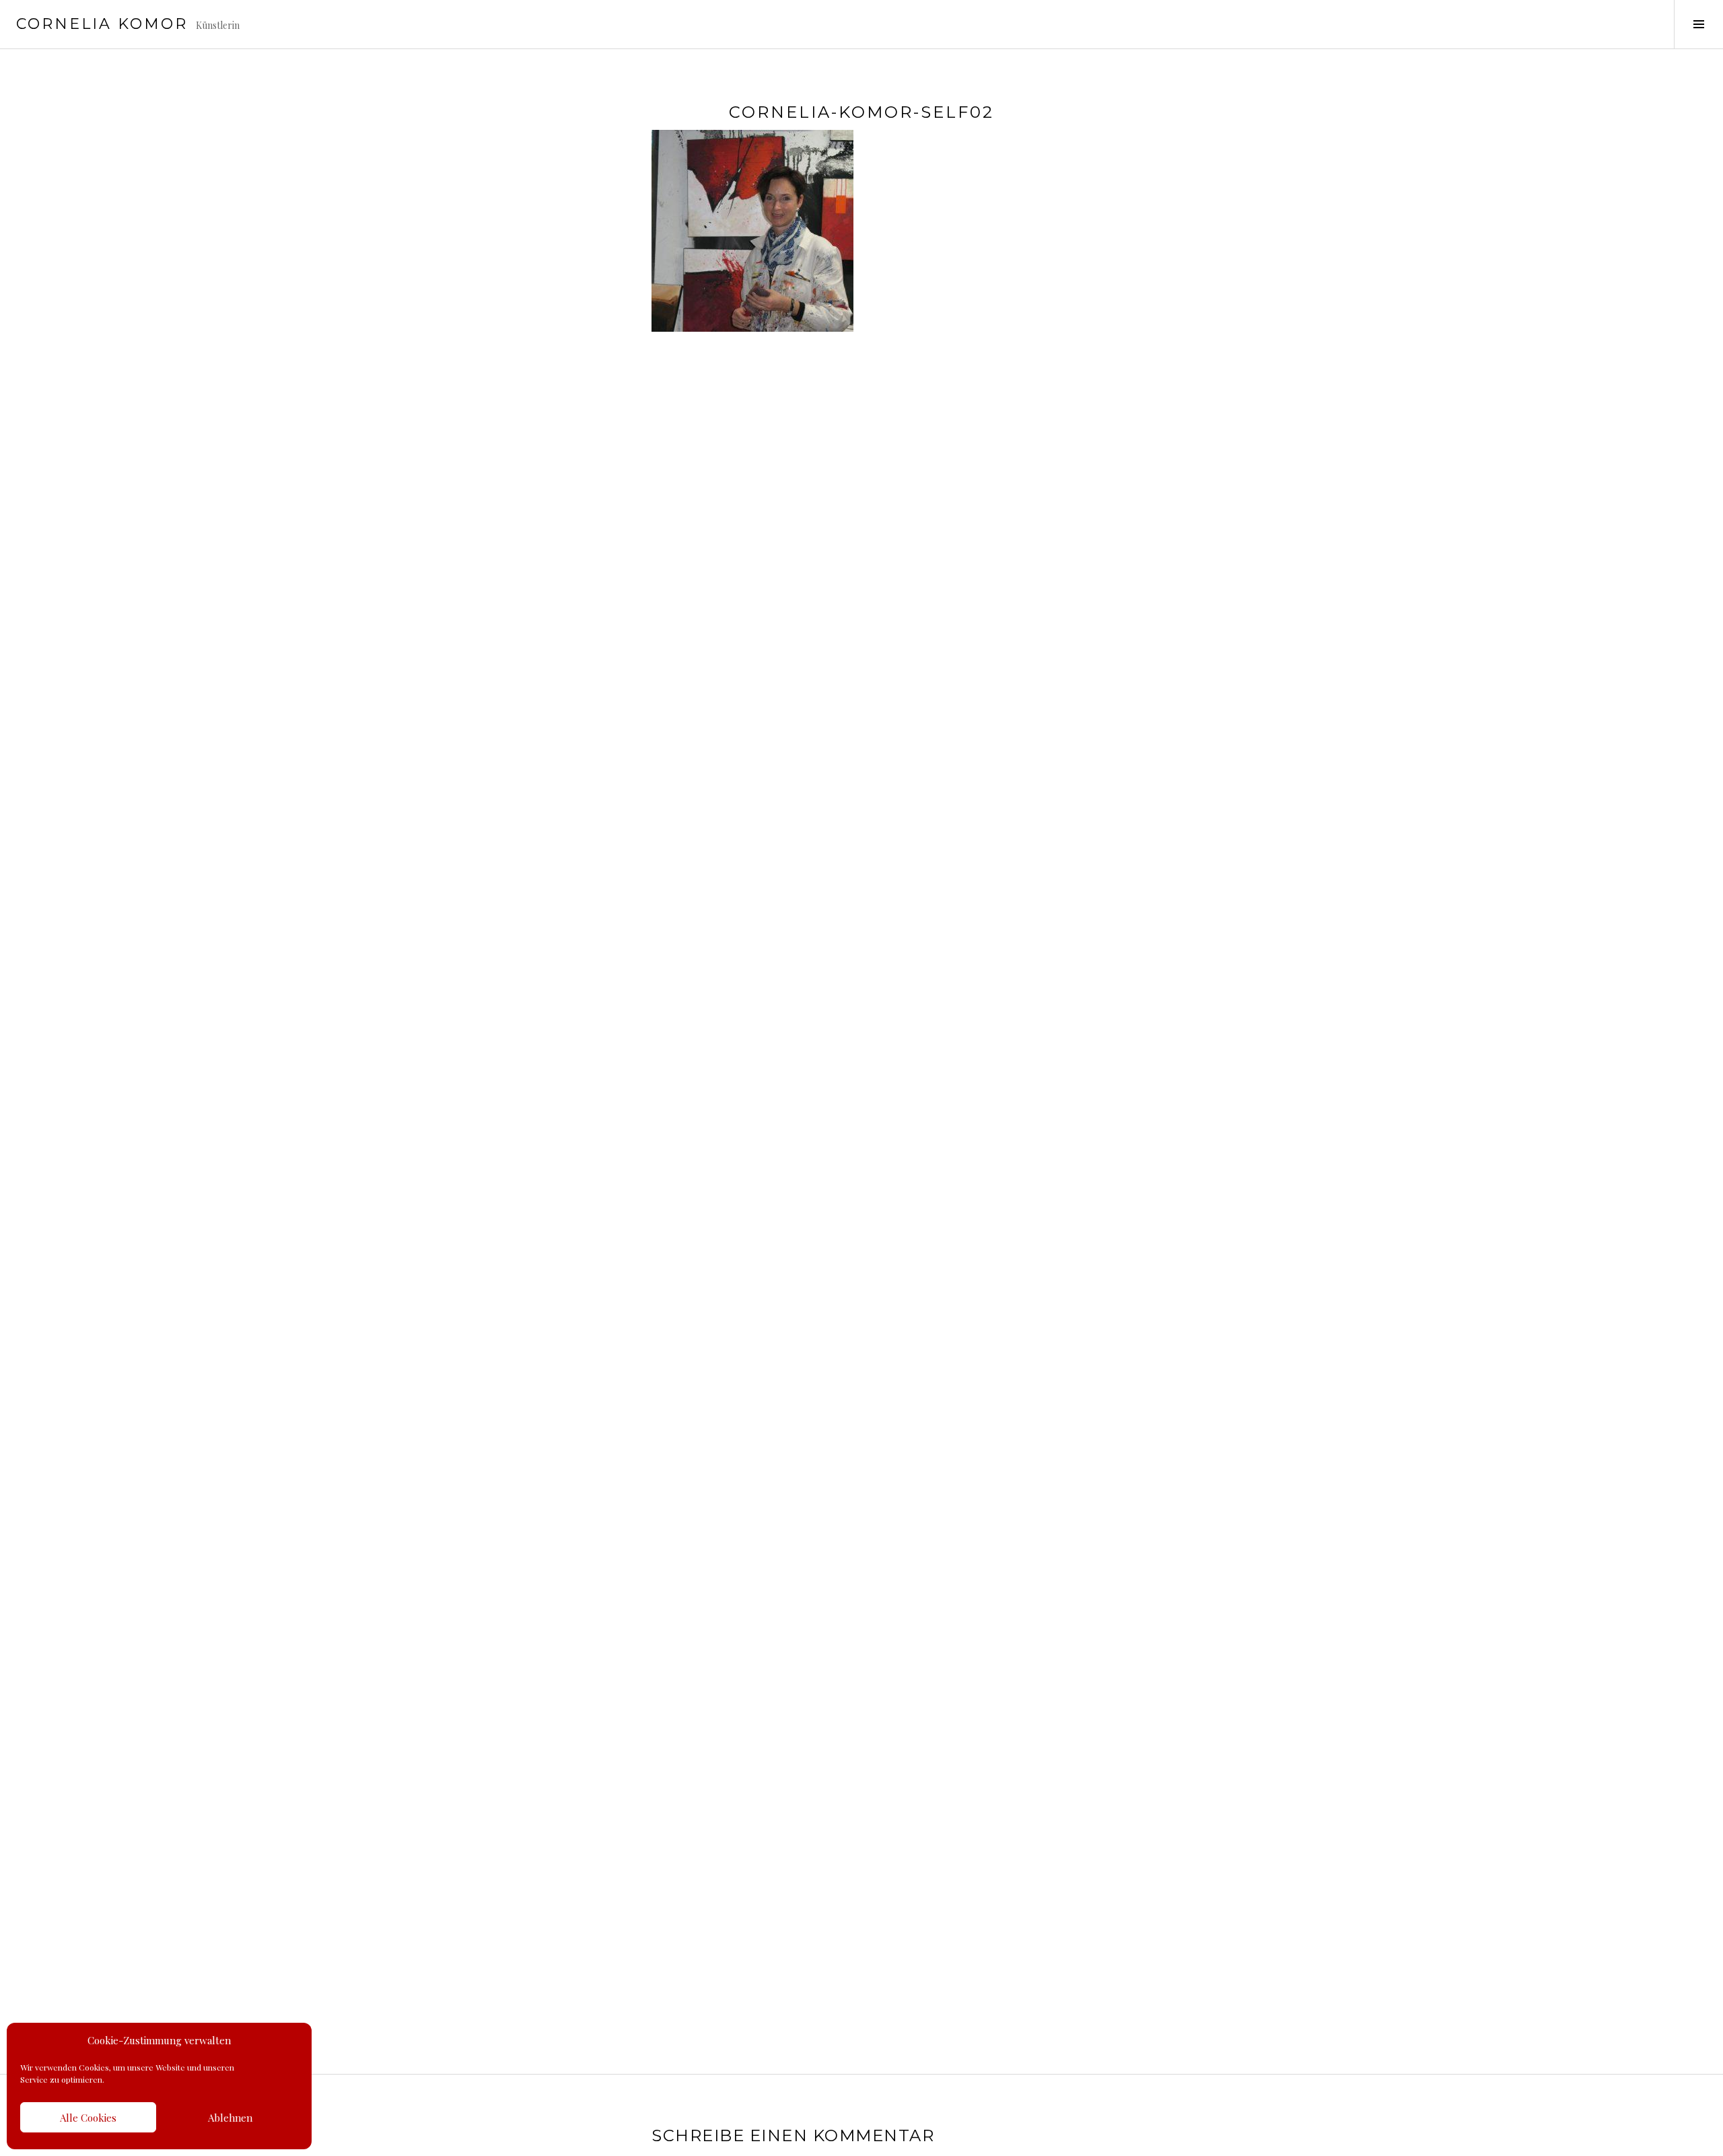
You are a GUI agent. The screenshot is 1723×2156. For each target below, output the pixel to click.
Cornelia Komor (102, 24)
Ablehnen (230, 2118)
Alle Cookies (88, 2118)
